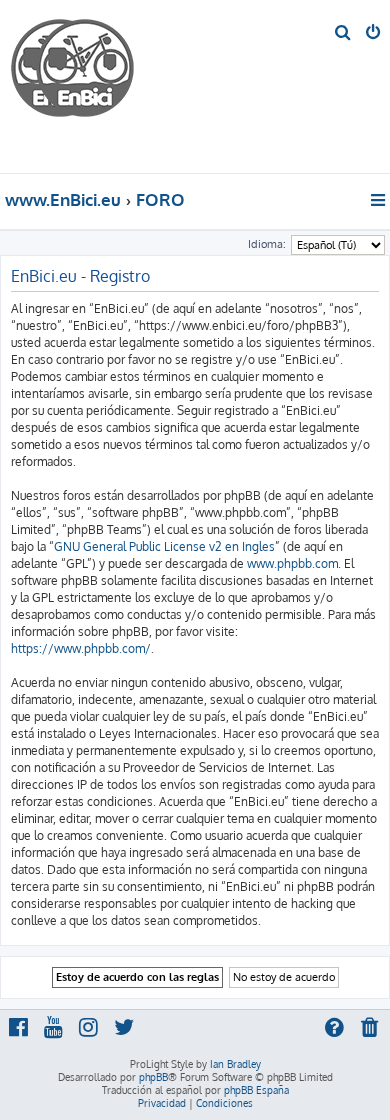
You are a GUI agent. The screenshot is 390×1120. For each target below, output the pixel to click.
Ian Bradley (235, 1064)
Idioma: (267, 244)
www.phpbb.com (292, 563)
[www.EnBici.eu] (85, 86)
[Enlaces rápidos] (379, 200)
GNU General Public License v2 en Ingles (164, 546)
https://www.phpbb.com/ (81, 648)
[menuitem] (343, 34)
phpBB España (256, 1090)
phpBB (153, 1077)
